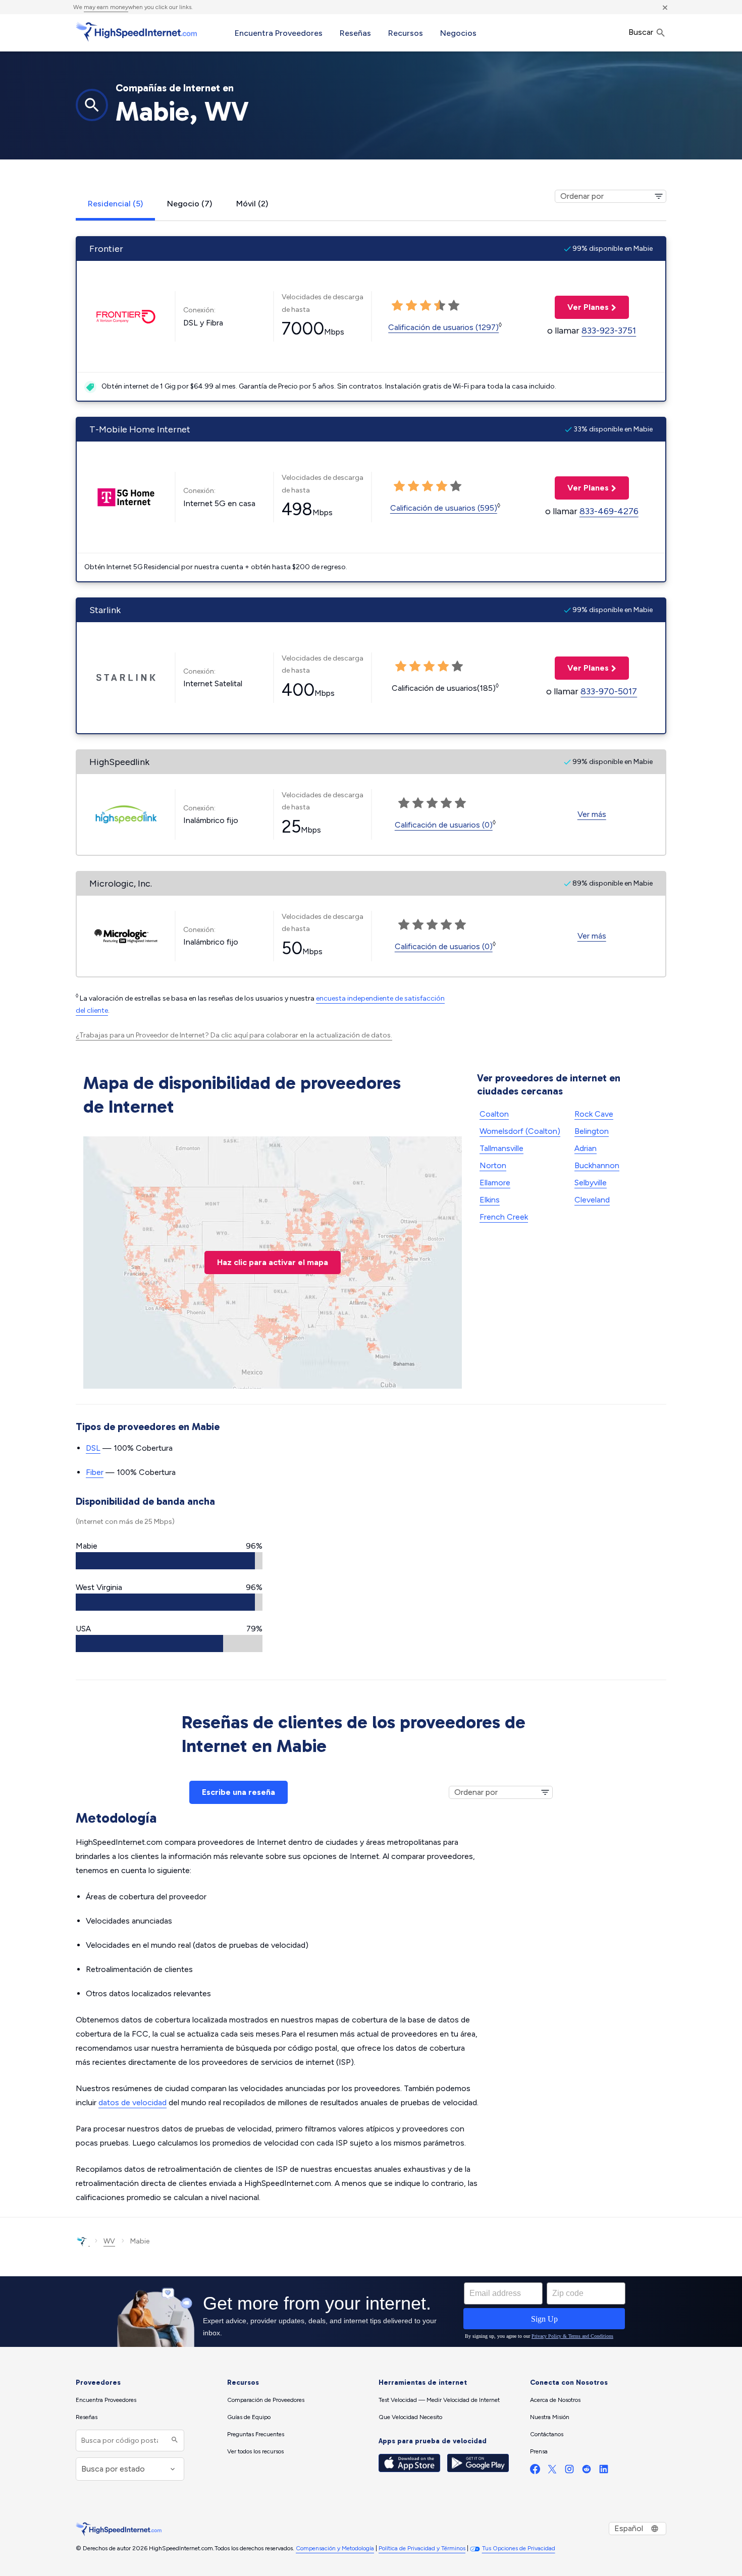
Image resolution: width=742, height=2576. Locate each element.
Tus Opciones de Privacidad (519, 2548)
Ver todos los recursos (255, 2451)
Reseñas (355, 33)
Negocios (458, 33)
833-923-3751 (609, 331)
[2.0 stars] (411, 306)
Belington (592, 1131)
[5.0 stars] (454, 306)
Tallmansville (501, 1148)
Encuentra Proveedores (279, 33)
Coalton (494, 1114)
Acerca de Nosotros (555, 2400)
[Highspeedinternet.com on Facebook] (535, 2471)
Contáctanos (547, 2434)
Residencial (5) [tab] (115, 204)
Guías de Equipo (249, 2417)
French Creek (504, 1217)
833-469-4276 (609, 511)
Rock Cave (594, 1114)
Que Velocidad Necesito (410, 2417)
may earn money (106, 7)
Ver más (592, 814)
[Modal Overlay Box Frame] (371, 2312)
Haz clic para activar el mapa (273, 1262)
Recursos (406, 33)
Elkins (490, 1200)
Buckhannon (597, 1165)
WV (109, 2241)
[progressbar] (169, 1561)
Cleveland (592, 1200)
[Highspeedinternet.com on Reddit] (587, 2471)
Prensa (539, 2451)
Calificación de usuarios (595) (444, 508)
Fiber (95, 1472)
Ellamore (495, 1183)
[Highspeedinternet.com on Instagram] (569, 2471)
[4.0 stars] (440, 306)
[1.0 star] (397, 306)
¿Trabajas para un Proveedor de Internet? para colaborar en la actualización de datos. (234, 1035)
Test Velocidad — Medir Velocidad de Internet (439, 2400)
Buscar (642, 32)
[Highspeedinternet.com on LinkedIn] (604, 2471)
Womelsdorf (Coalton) (520, 1131)
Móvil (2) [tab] (252, 204)
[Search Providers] (173, 2441)
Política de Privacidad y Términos (422, 2548)
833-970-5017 (609, 691)
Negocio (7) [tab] (190, 204)
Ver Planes (582, 307)
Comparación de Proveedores (266, 2400)
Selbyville (591, 1183)
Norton (493, 1165)
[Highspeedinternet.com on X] (552, 2471)
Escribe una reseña (238, 1792)
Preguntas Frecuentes (256, 2434)
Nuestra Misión (550, 2417)
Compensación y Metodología (335, 2548)
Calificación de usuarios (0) (444, 825)
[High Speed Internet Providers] (136, 32)
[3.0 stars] (426, 306)
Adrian (586, 1148)
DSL (93, 1448)
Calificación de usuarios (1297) (443, 327)
